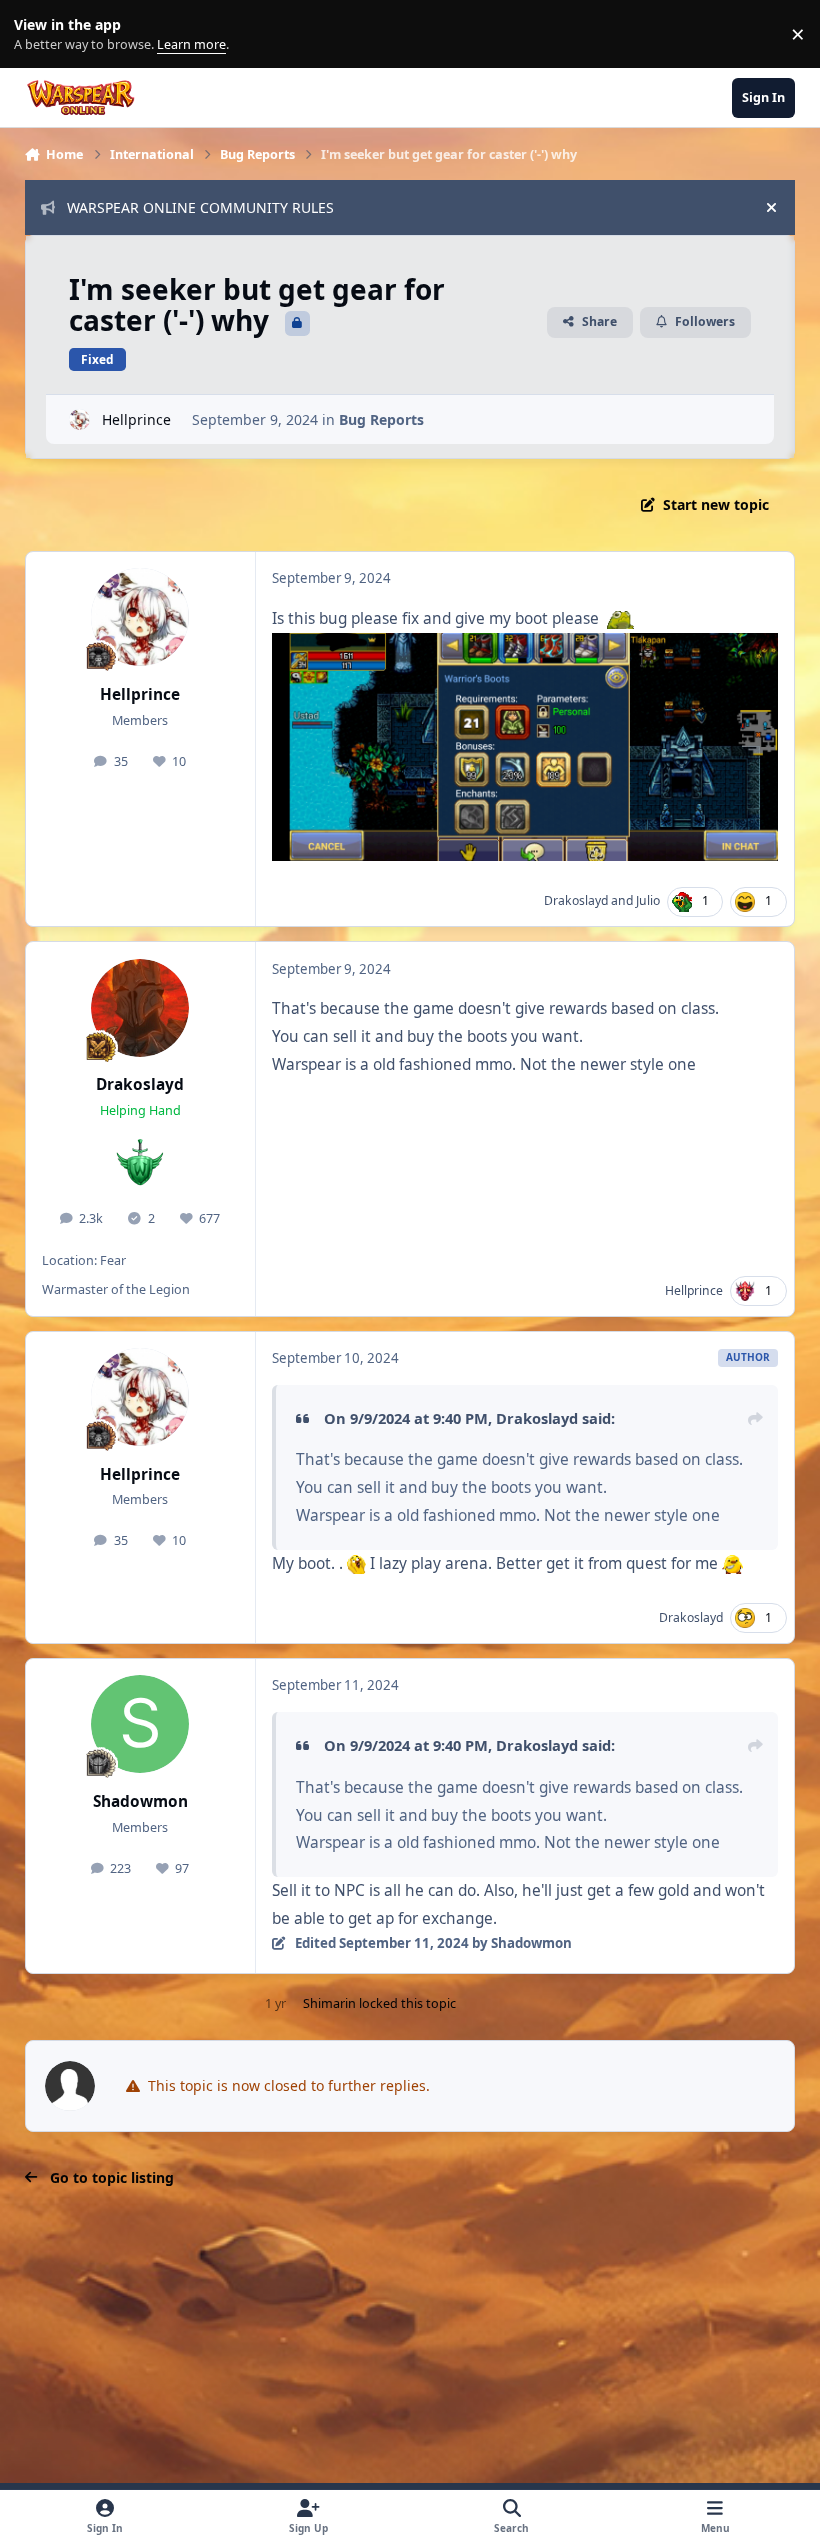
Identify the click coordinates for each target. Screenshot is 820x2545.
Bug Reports (381, 419)
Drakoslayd (576, 900)
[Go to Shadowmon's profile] (140, 1724)
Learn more (38, 34)
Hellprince (136, 419)
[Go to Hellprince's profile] (79, 419)
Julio (648, 900)
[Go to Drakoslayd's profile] (140, 1008)
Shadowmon (140, 1801)
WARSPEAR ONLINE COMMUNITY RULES (200, 207)
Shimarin (329, 2003)
